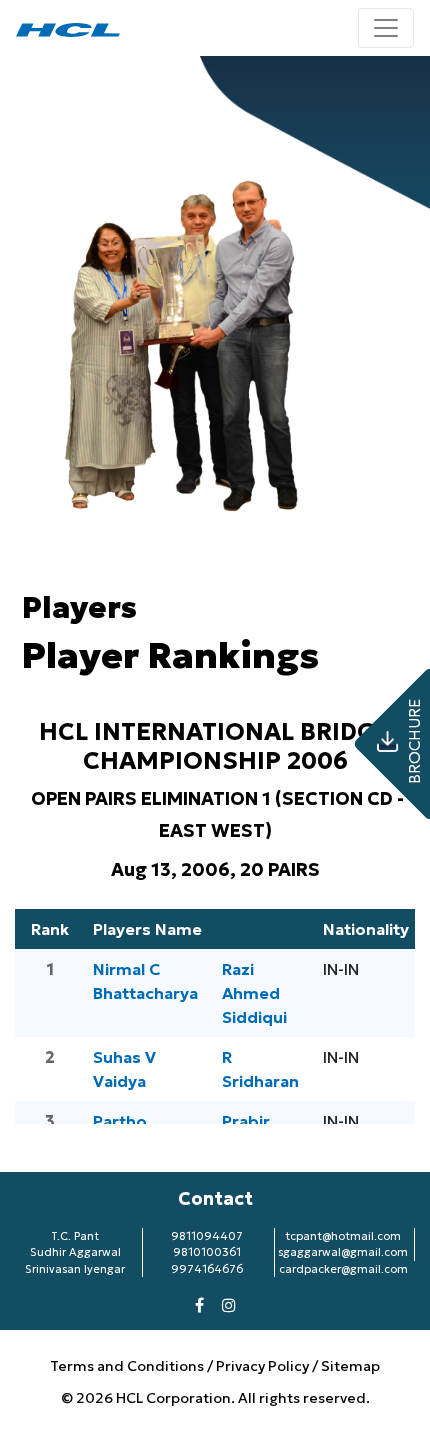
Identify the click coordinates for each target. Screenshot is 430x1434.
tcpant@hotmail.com (343, 1236)
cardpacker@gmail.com (343, 1269)
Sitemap (350, 1366)
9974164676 (207, 1269)
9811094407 (207, 1236)
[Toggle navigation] (386, 28)
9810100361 (207, 1252)
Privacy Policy (262, 1366)
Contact (215, 1198)
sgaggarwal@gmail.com (343, 1252)
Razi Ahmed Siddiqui (254, 993)
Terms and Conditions (128, 1366)
